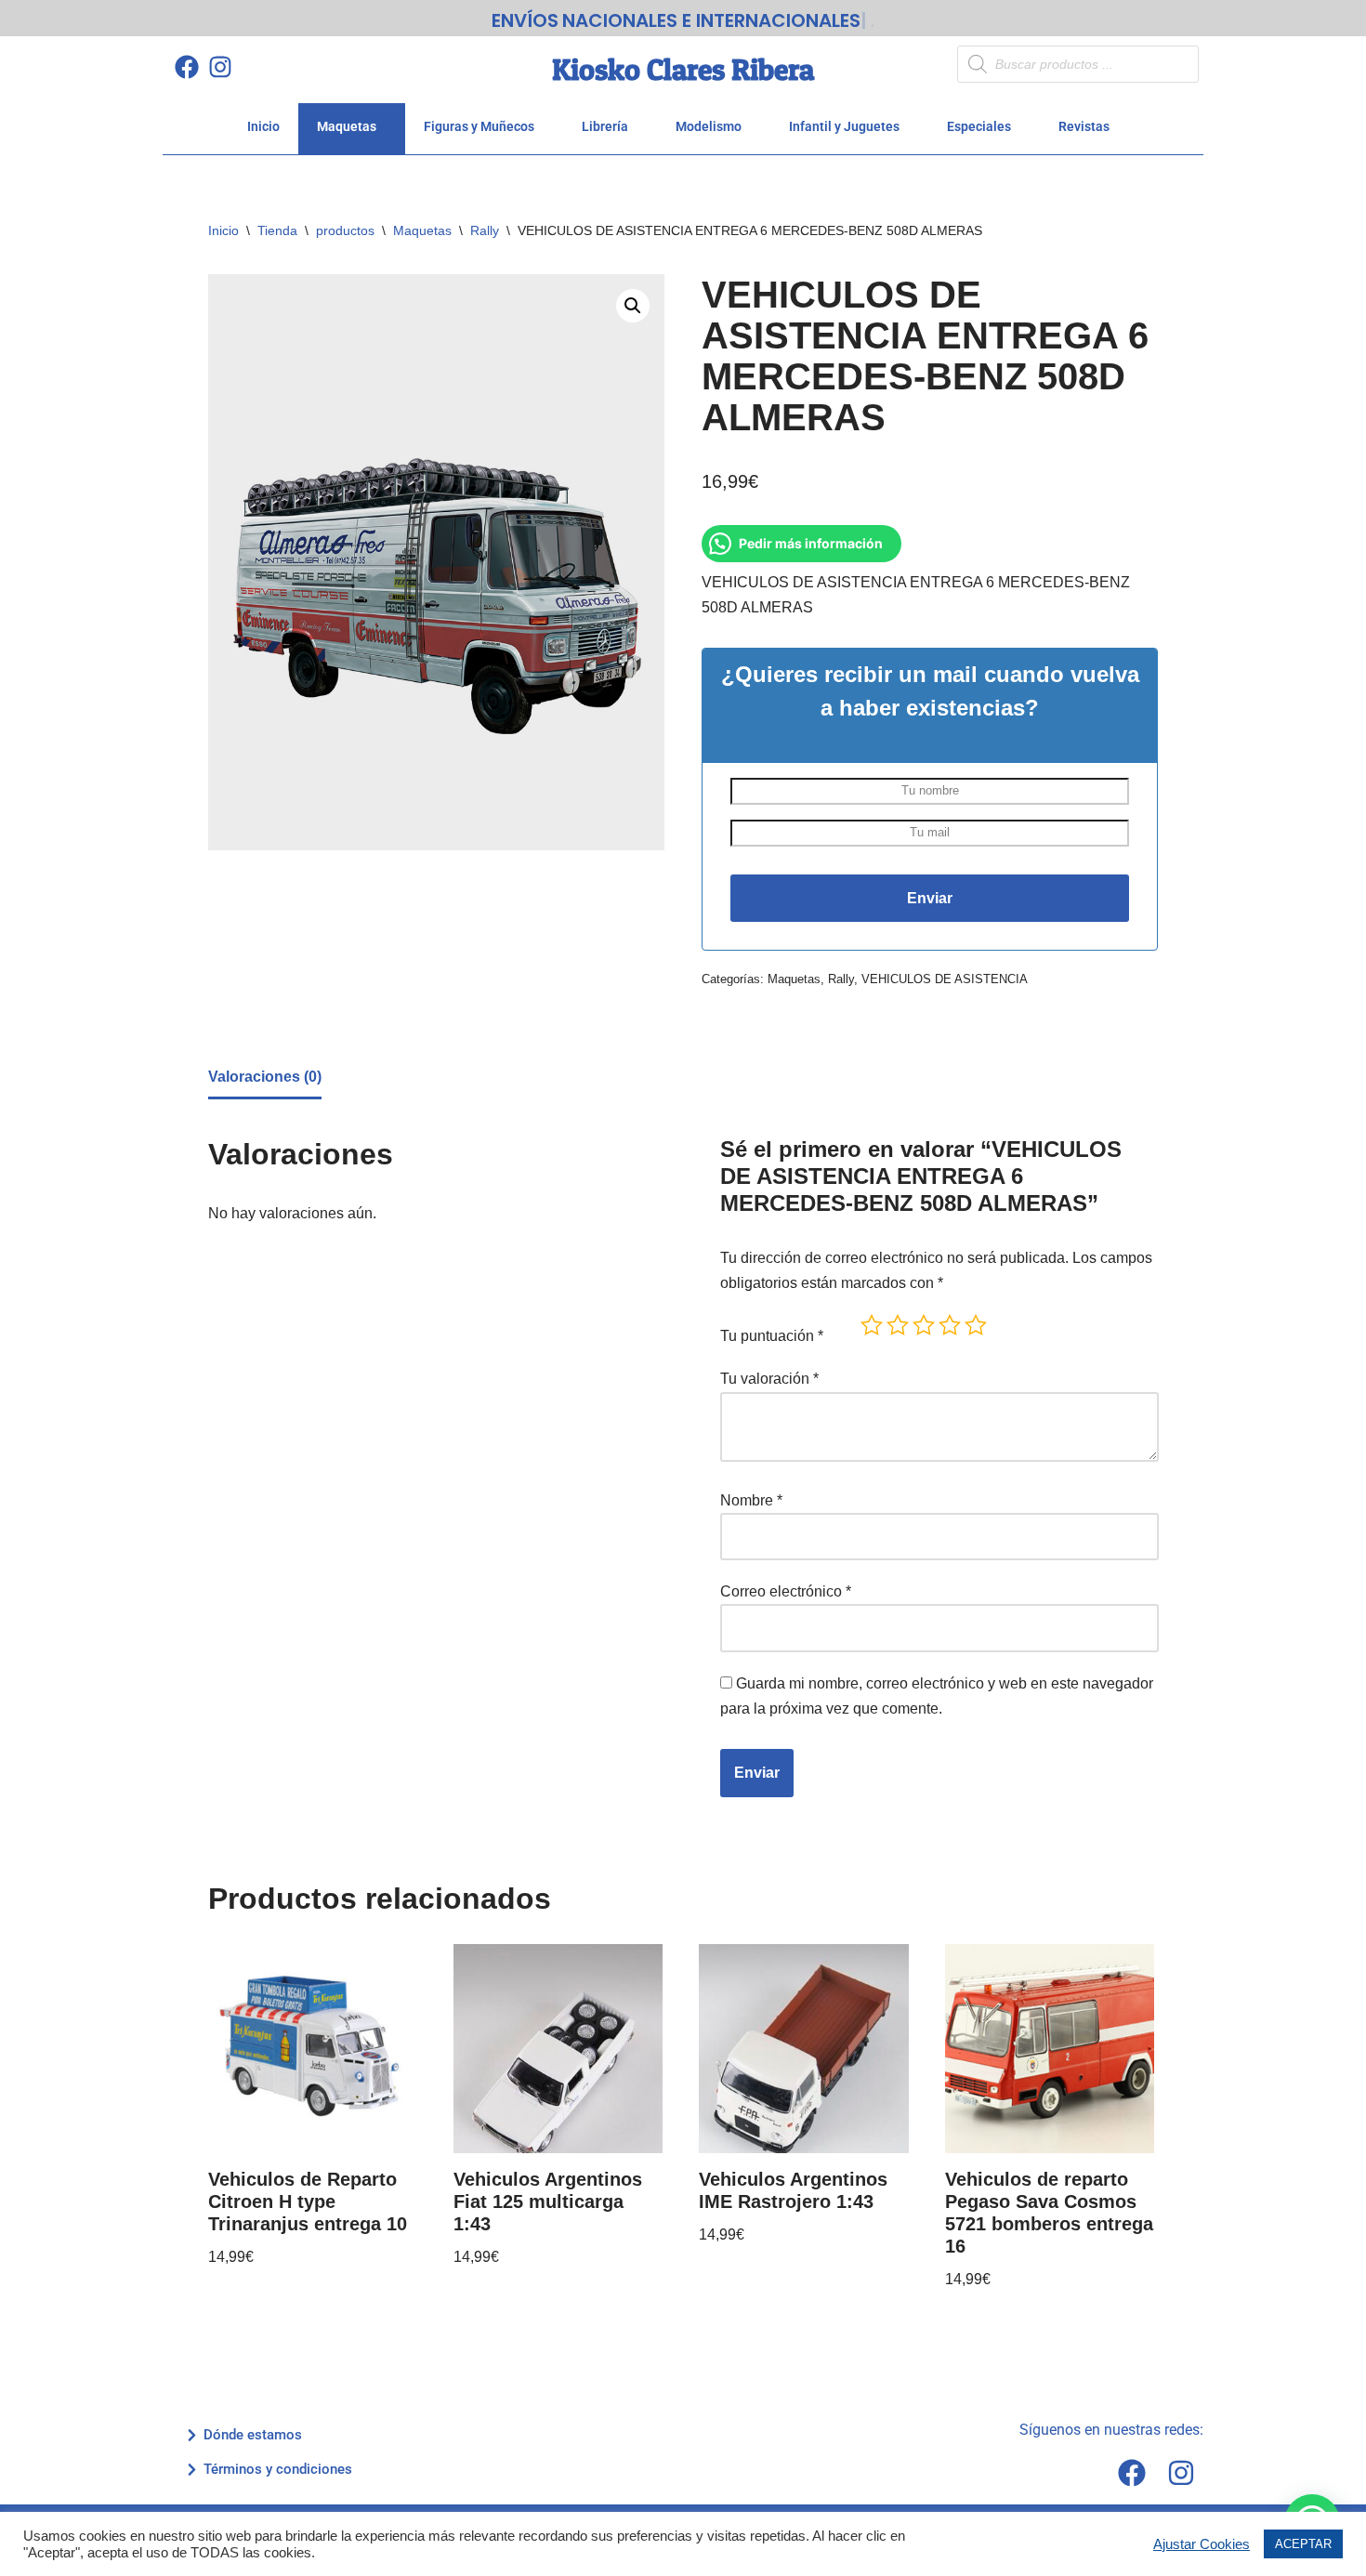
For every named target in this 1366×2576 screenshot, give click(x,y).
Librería (605, 126)
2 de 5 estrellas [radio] (898, 1325)
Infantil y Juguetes (844, 126)
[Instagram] (220, 66)
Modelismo (709, 126)
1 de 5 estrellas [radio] (872, 1325)
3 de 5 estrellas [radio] (924, 1325)
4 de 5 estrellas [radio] (950, 1325)
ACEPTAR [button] (1303, 2544)
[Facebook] (186, 66)
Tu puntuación (772, 1336)
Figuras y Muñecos (479, 126)
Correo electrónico (786, 1591)
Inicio (263, 126)
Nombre (751, 1500)
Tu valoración (769, 1379)
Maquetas (347, 126)
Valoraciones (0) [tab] (265, 1077)
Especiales (979, 126)
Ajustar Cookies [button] (1202, 2544)
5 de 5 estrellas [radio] (976, 1325)
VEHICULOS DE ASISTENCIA (945, 979)
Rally (485, 230)
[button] (633, 306)
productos (345, 230)
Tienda (277, 230)
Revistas (1084, 126)
